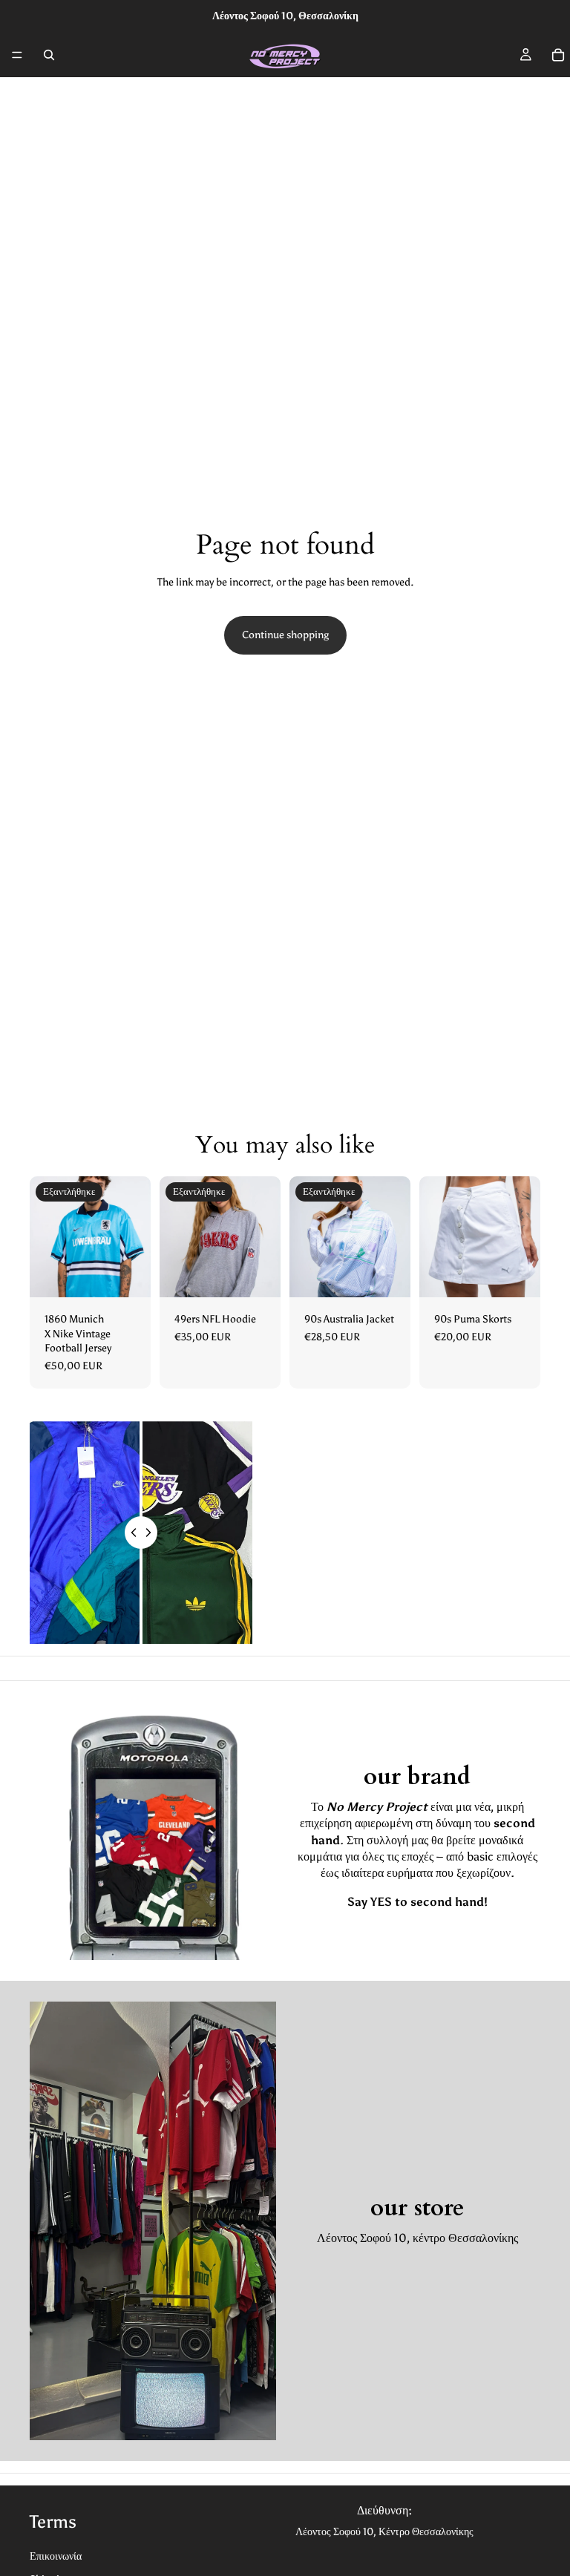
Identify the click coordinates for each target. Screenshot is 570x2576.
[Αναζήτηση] (49, 55)
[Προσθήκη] (517, 1274)
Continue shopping (285, 635)
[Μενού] (17, 55)
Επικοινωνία (56, 2556)
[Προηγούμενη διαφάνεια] (46, 1237)
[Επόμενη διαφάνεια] (134, 1237)
